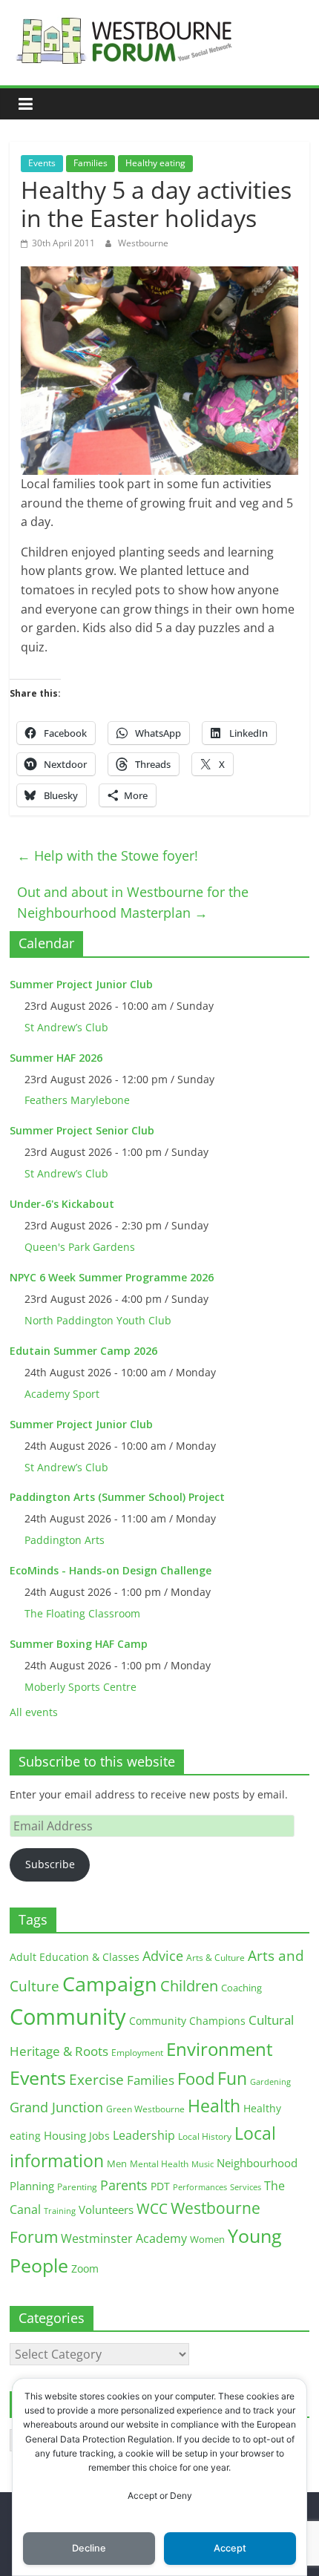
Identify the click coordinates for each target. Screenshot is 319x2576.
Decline (89, 2548)
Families (91, 163)
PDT (160, 2186)
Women (207, 2239)
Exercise (96, 2080)
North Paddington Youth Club (98, 1320)
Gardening (270, 2081)
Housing (65, 2135)
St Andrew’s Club (66, 1027)
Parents (124, 2185)
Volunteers (106, 2209)
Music (203, 2164)
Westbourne (143, 243)
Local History (205, 2136)
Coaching (241, 1988)
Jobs (99, 2136)
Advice (163, 1956)
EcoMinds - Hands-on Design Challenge (111, 1570)
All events (34, 1712)
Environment (220, 2049)
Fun (232, 2078)
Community (68, 2017)
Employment (137, 2053)
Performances (200, 2187)
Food (196, 2078)
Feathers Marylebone (77, 1100)
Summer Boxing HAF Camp (79, 1644)
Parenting (77, 2187)
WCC (152, 2209)
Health (214, 2106)
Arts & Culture (216, 1958)
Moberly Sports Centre (80, 1687)
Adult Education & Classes (75, 1957)
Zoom (85, 2269)
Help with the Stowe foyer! (108, 855)
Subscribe (50, 1864)
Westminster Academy (124, 2238)
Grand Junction (56, 2107)
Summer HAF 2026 (56, 1058)
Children (189, 1986)
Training (60, 2211)
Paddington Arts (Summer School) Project (117, 1497)
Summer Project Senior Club (82, 1130)
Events (42, 163)
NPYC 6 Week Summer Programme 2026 (112, 1277)
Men (117, 2163)
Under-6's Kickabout (62, 1204)
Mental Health (159, 2164)
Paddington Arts (65, 1540)
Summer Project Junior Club (81, 984)
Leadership (144, 2135)
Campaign (110, 1984)
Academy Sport (62, 1394)
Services (246, 2187)
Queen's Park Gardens (80, 1247)
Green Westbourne (145, 2109)
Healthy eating (155, 163)
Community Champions (187, 2021)
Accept (230, 2548)
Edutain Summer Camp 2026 (83, 1351)
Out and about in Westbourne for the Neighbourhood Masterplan (133, 903)
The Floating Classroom (82, 1613)
